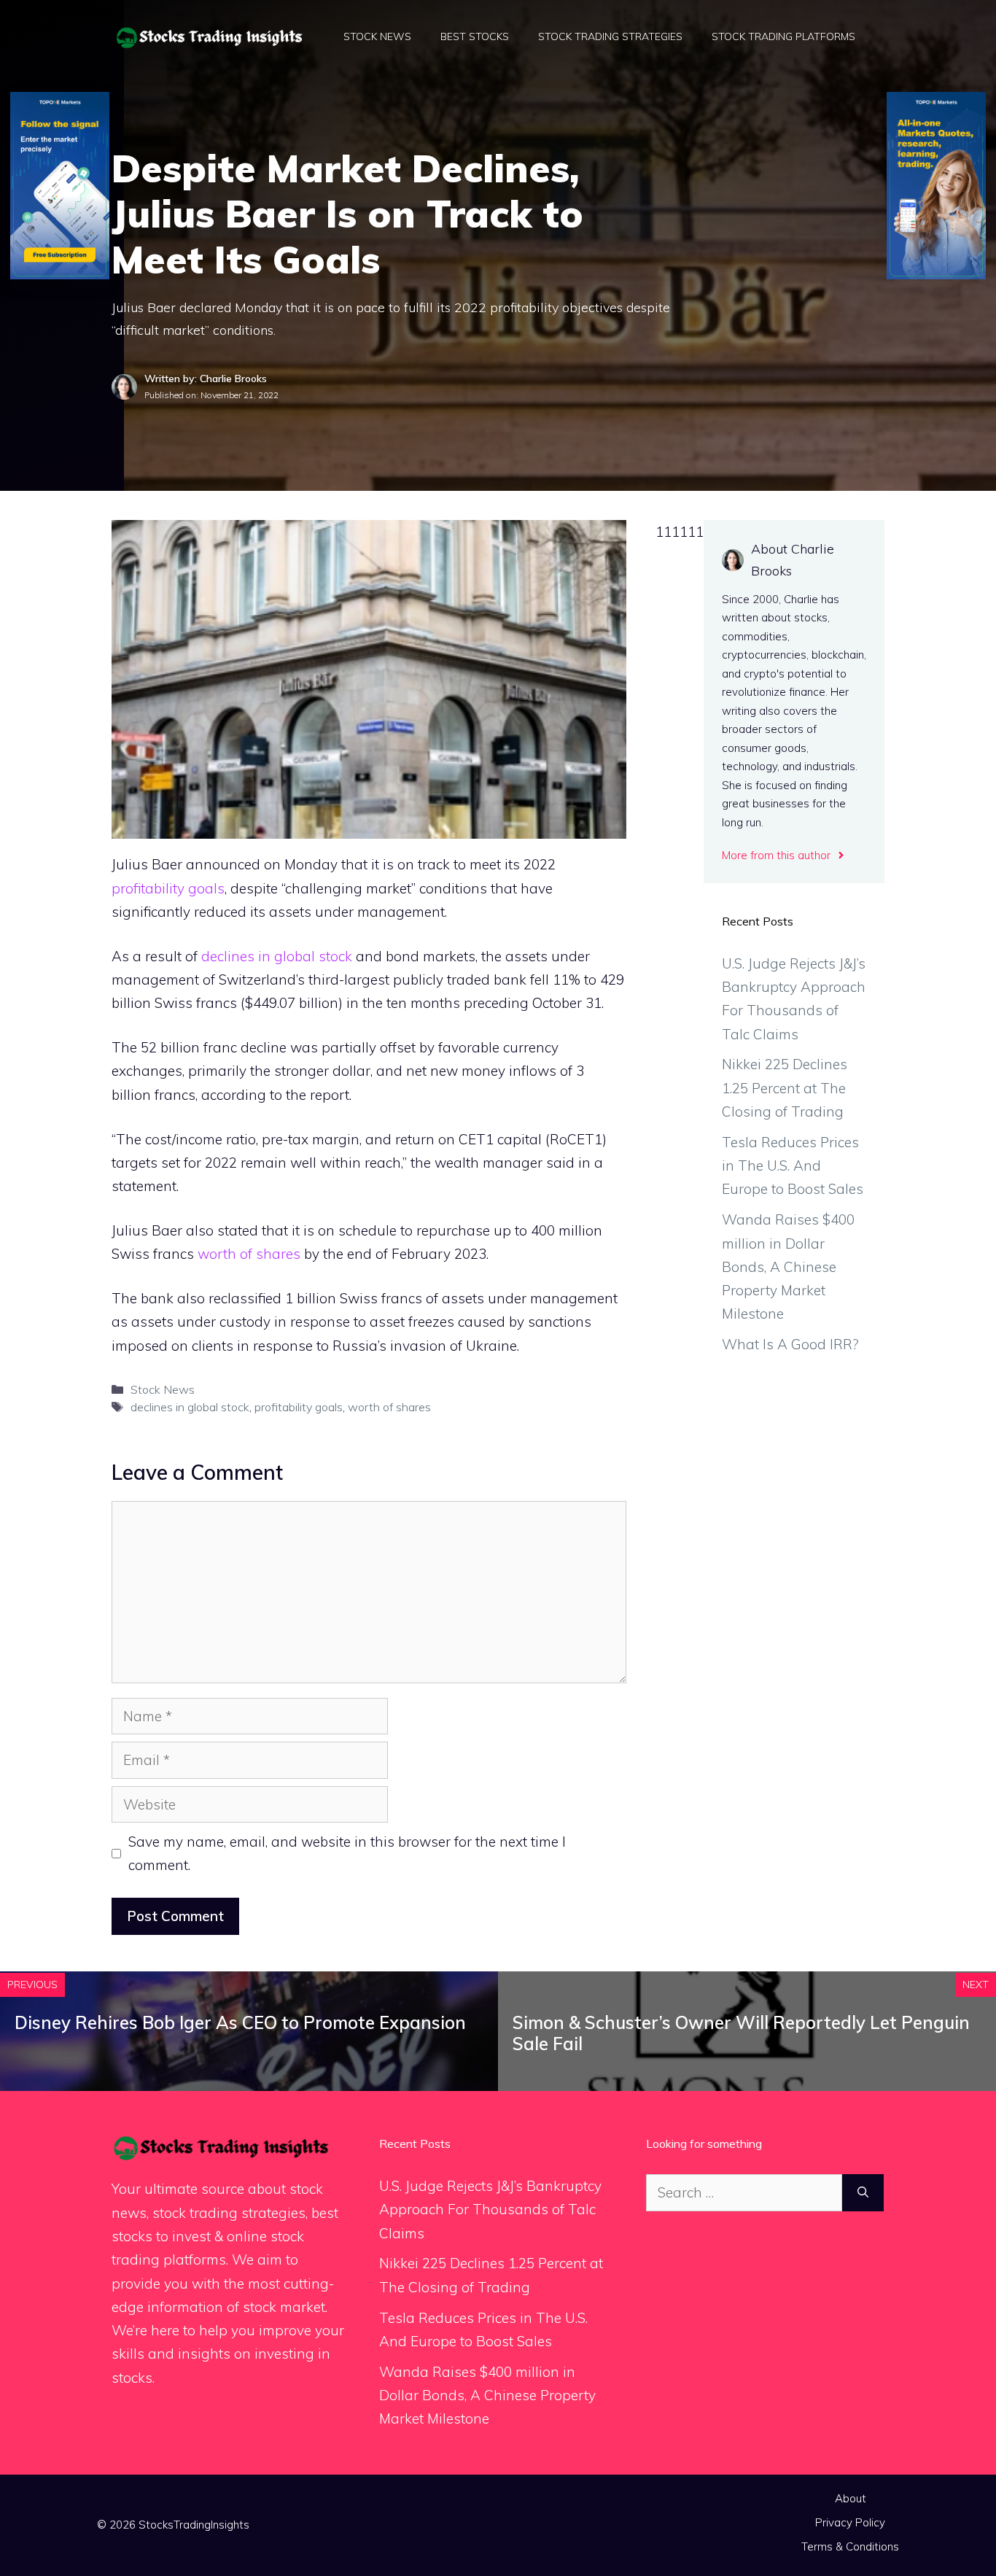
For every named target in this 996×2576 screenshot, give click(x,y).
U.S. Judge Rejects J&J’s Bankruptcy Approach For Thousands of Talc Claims (490, 2210)
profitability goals (168, 888)
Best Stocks (475, 36)
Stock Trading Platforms (783, 36)
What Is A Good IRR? (790, 1344)
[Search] (863, 2193)
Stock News (377, 36)
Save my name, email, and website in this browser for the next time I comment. (347, 1853)
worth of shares (249, 1254)
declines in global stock (277, 956)
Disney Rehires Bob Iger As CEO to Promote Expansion (240, 2022)
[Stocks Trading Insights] (210, 36)
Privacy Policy (850, 2522)
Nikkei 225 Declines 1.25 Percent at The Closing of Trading (785, 1088)
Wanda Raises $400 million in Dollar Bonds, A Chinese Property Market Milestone (788, 1266)
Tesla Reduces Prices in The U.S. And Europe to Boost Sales (793, 1166)
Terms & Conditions (850, 2546)
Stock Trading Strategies (610, 36)
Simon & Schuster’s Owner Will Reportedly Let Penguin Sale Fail (741, 2033)
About (851, 2498)
